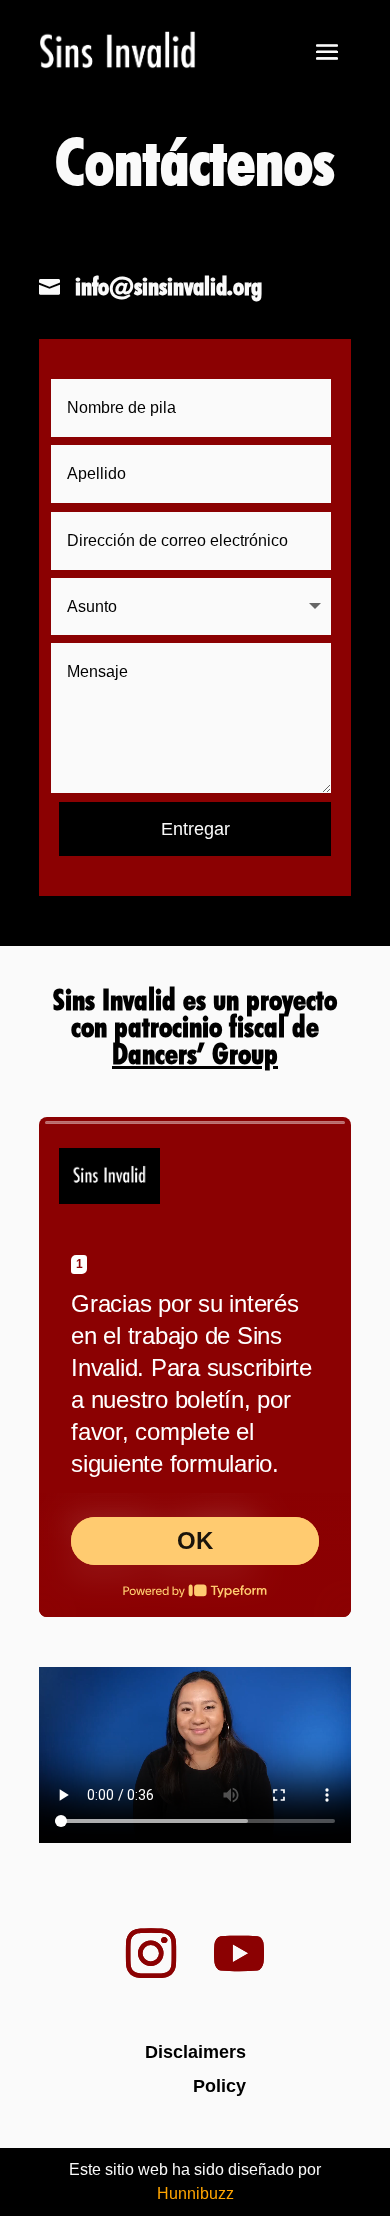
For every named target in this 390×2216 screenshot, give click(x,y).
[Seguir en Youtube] (239, 1953)
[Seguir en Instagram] (161, 1953)
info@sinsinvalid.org (168, 286)
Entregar (195, 829)
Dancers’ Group (195, 1053)
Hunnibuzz (195, 2193)
